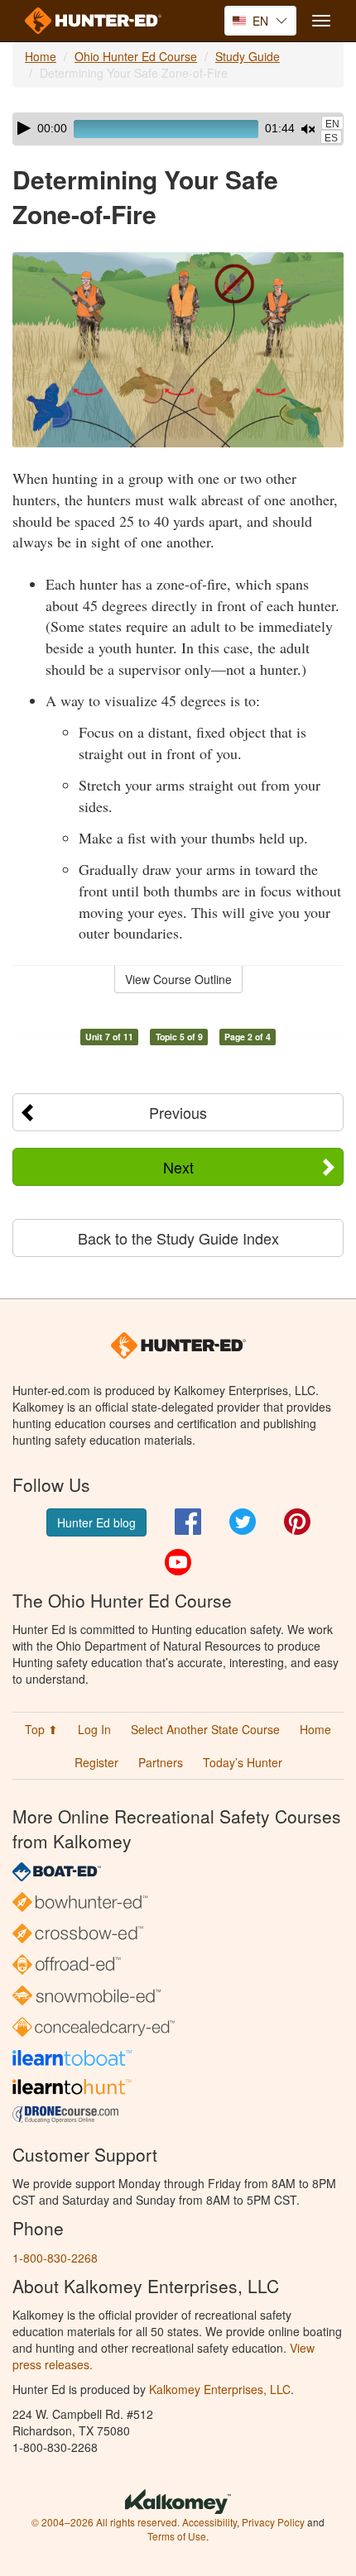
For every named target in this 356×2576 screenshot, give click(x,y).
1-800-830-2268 (55, 2258)
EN (332, 124)
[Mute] (308, 129)
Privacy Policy (273, 2522)
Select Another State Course (205, 1729)
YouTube (178, 1562)
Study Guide (248, 56)
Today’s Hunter (243, 1762)
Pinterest (297, 1522)
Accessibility (209, 2522)
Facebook (188, 1522)
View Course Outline (178, 979)
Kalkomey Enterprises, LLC (220, 2389)
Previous (178, 1112)
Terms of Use (177, 2536)
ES (331, 138)
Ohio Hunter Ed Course (136, 56)
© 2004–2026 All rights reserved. (106, 2522)
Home (41, 56)
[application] (178, 129)
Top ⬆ (41, 1729)
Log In (94, 1729)
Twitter (243, 1522)
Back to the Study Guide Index (178, 1238)
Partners (161, 1762)
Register (96, 1762)
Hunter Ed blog (96, 1522)
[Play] (24, 128)
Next (178, 1167)
